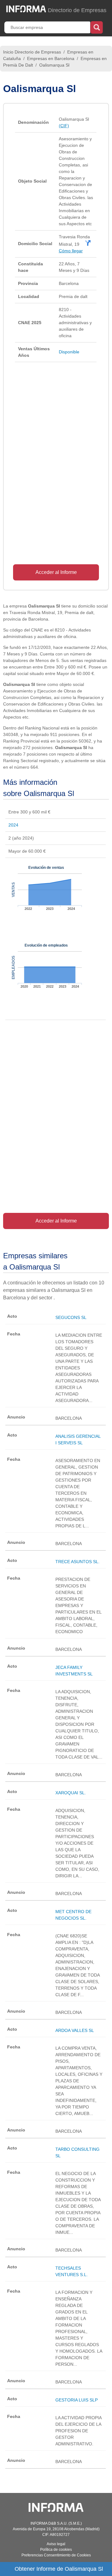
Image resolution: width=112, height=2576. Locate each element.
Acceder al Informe (56, 572)
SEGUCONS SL (71, 1317)
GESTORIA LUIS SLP (77, 2400)
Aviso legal (56, 2544)
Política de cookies (56, 2550)
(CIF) (64, 126)
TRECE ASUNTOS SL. (77, 1562)
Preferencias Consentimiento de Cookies (56, 2555)
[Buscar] (97, 27)
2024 (13, 825)
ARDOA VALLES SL (75, 2030)
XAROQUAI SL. (71, 1793)
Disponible (69, 352)
